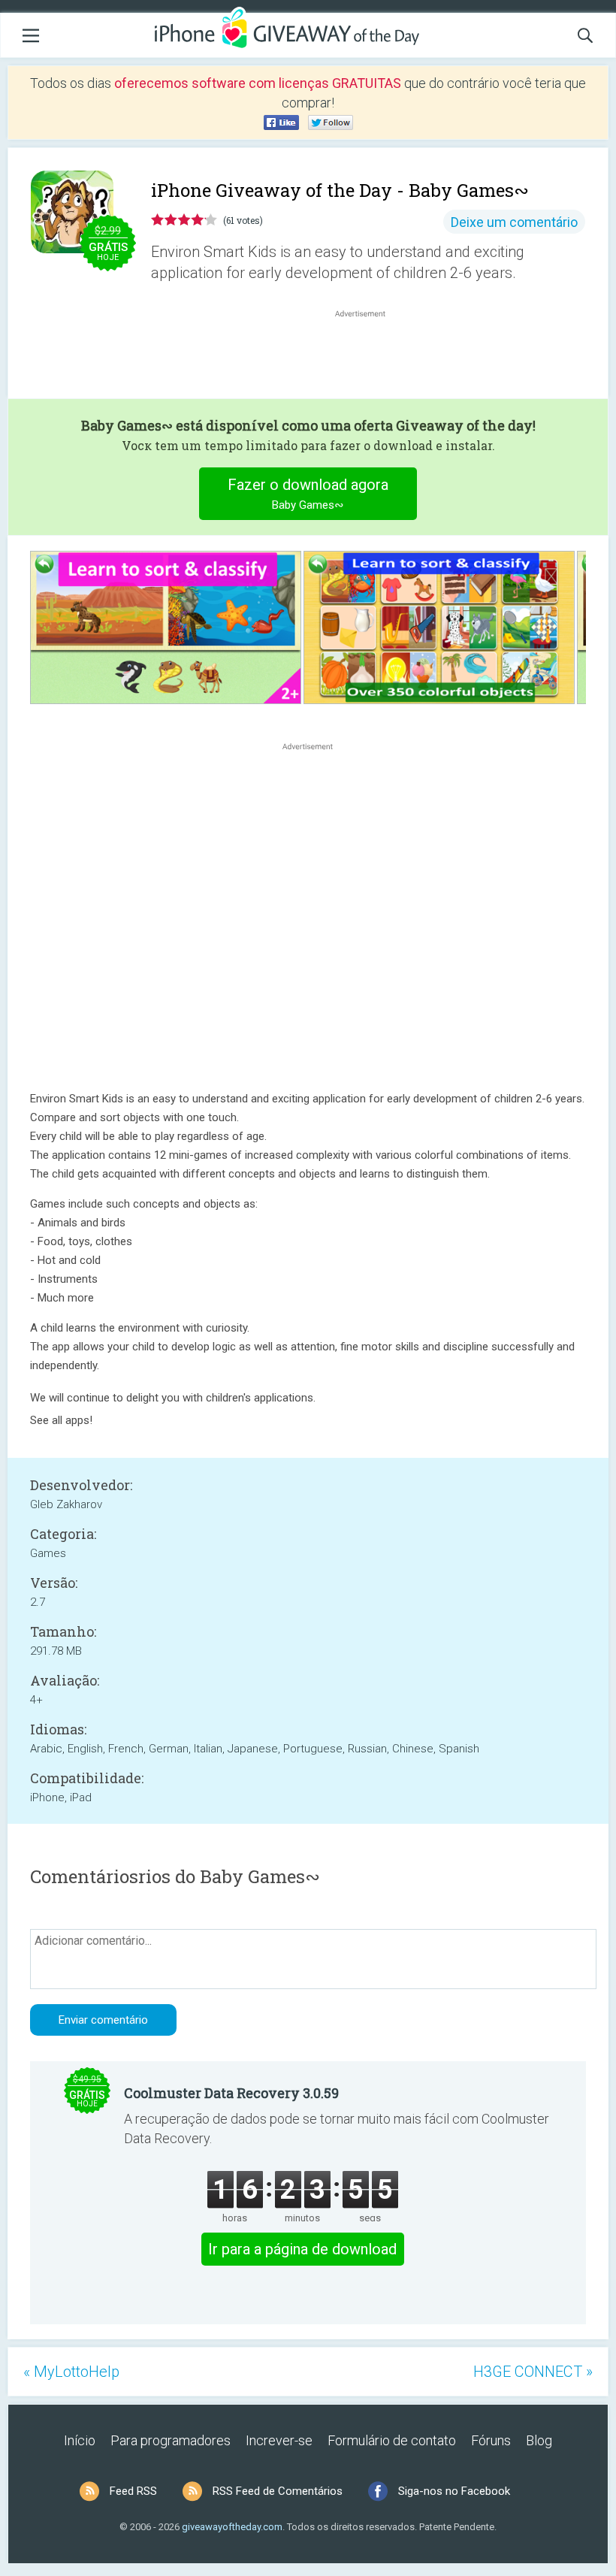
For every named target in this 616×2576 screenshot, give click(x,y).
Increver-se (279, 2440)
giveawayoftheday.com (232, 2527)
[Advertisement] (368, 357)
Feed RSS (133, 2491)
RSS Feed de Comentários (278, 2491)
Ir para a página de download (302, 2249)
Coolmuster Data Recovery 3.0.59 (231, 2093)
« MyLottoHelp (71, 2372)
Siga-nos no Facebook (454, 2491)
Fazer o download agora (308, 494)
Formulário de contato (392, 2440)
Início (80, 2440)
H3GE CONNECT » (533, 2372)
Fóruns (491, 2440)
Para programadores (171, 2440)
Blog (539, 2440)
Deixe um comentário (514, 222)
